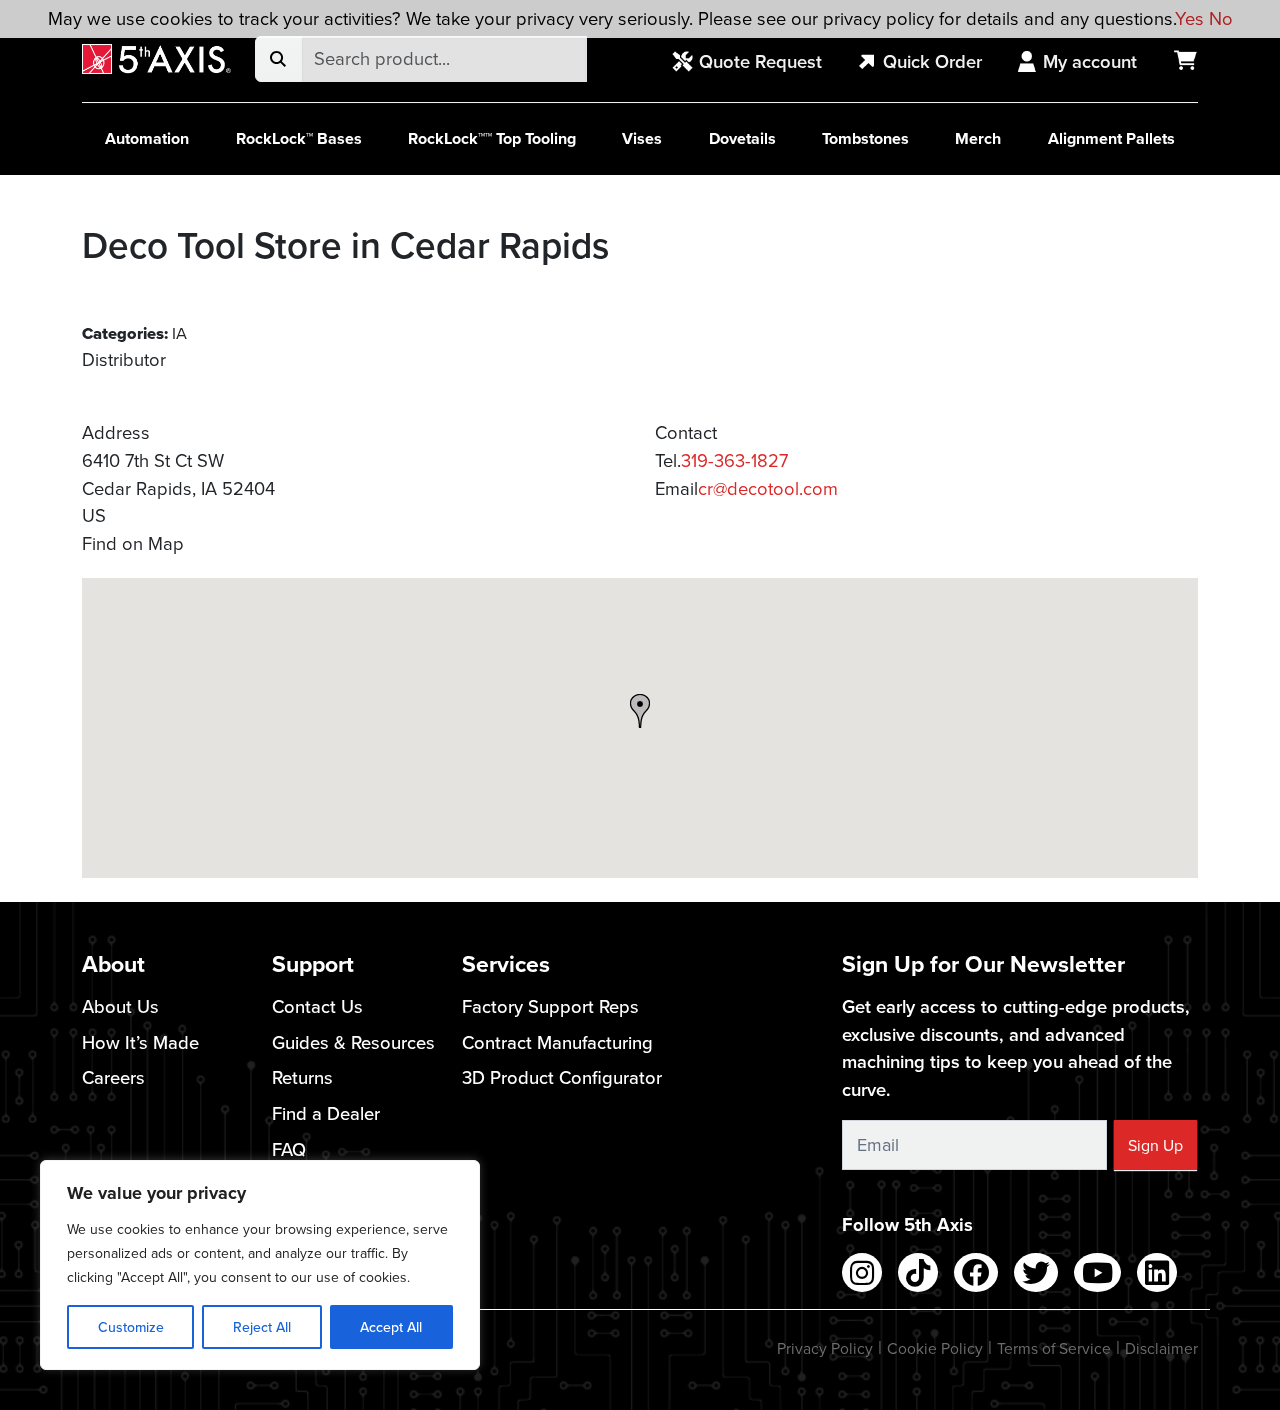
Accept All (391, 1327)
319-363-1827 (734, 460)
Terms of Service (1054, 1348)
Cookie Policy (935, 1348)
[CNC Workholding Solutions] (156, 59)
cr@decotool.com (768, 488)
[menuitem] (758, 63)
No (1221, 18)
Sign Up (1155, 1145)
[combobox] (444, 59)
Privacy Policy (825, 1348)
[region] (260, 1265)
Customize (131, 1327)
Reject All (262, 1327)
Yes (1189, 18)
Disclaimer (1161, 1348)
